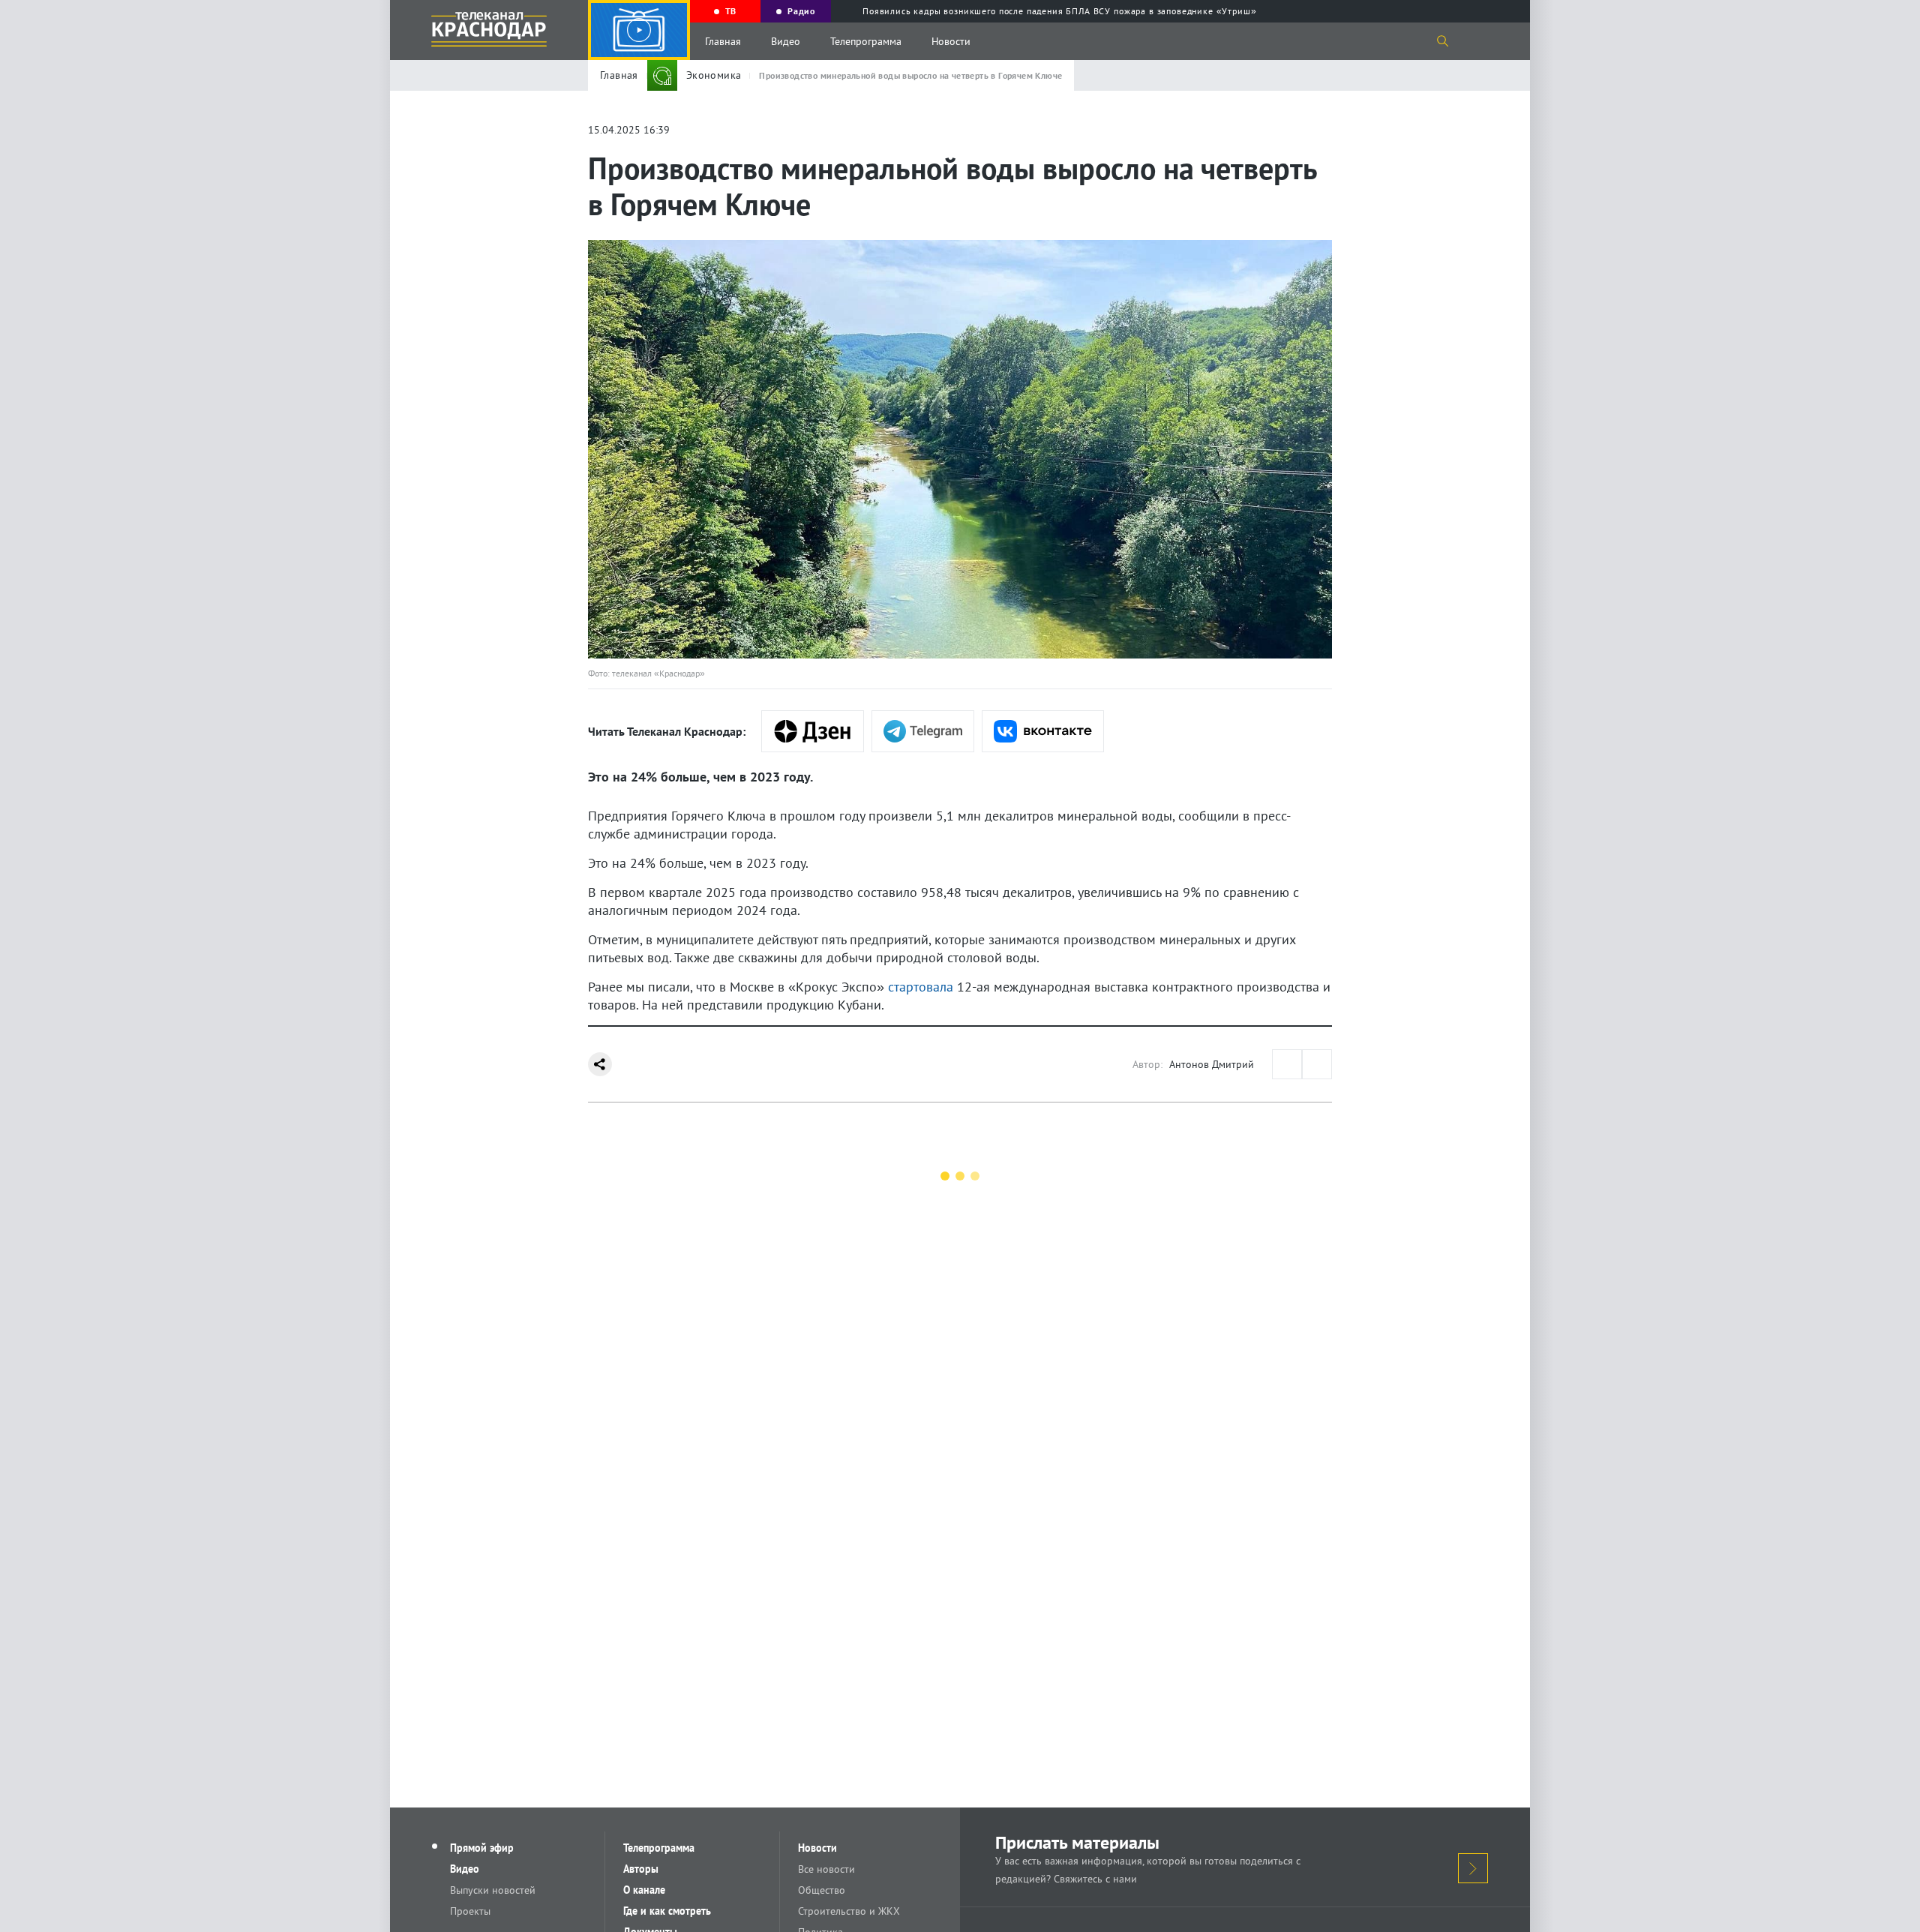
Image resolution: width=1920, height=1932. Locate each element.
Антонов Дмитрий (1212, 1064)
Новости (951, 41)
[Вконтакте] (1043, 731)
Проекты (470, 1911)
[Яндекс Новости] (813, 731)
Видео (786, 41)
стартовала (921, 987)
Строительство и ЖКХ (849, 1911)
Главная (723, 41)
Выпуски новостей (493, 1890)
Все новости (826, 1869)
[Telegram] (923, 731)
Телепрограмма (866, 41)
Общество (822, 1890)
